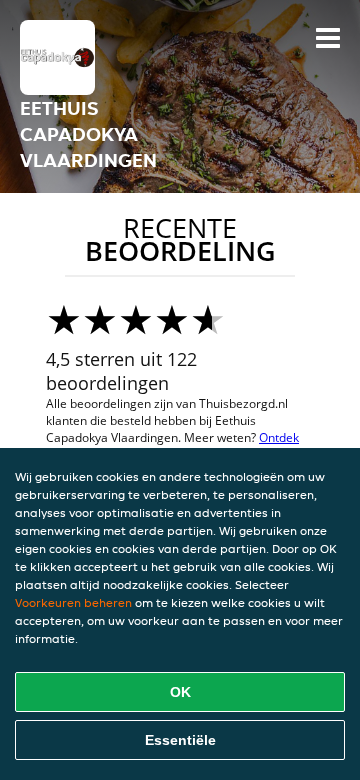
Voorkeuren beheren (73, 602)
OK (180, 692)
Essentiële (180, 740)
